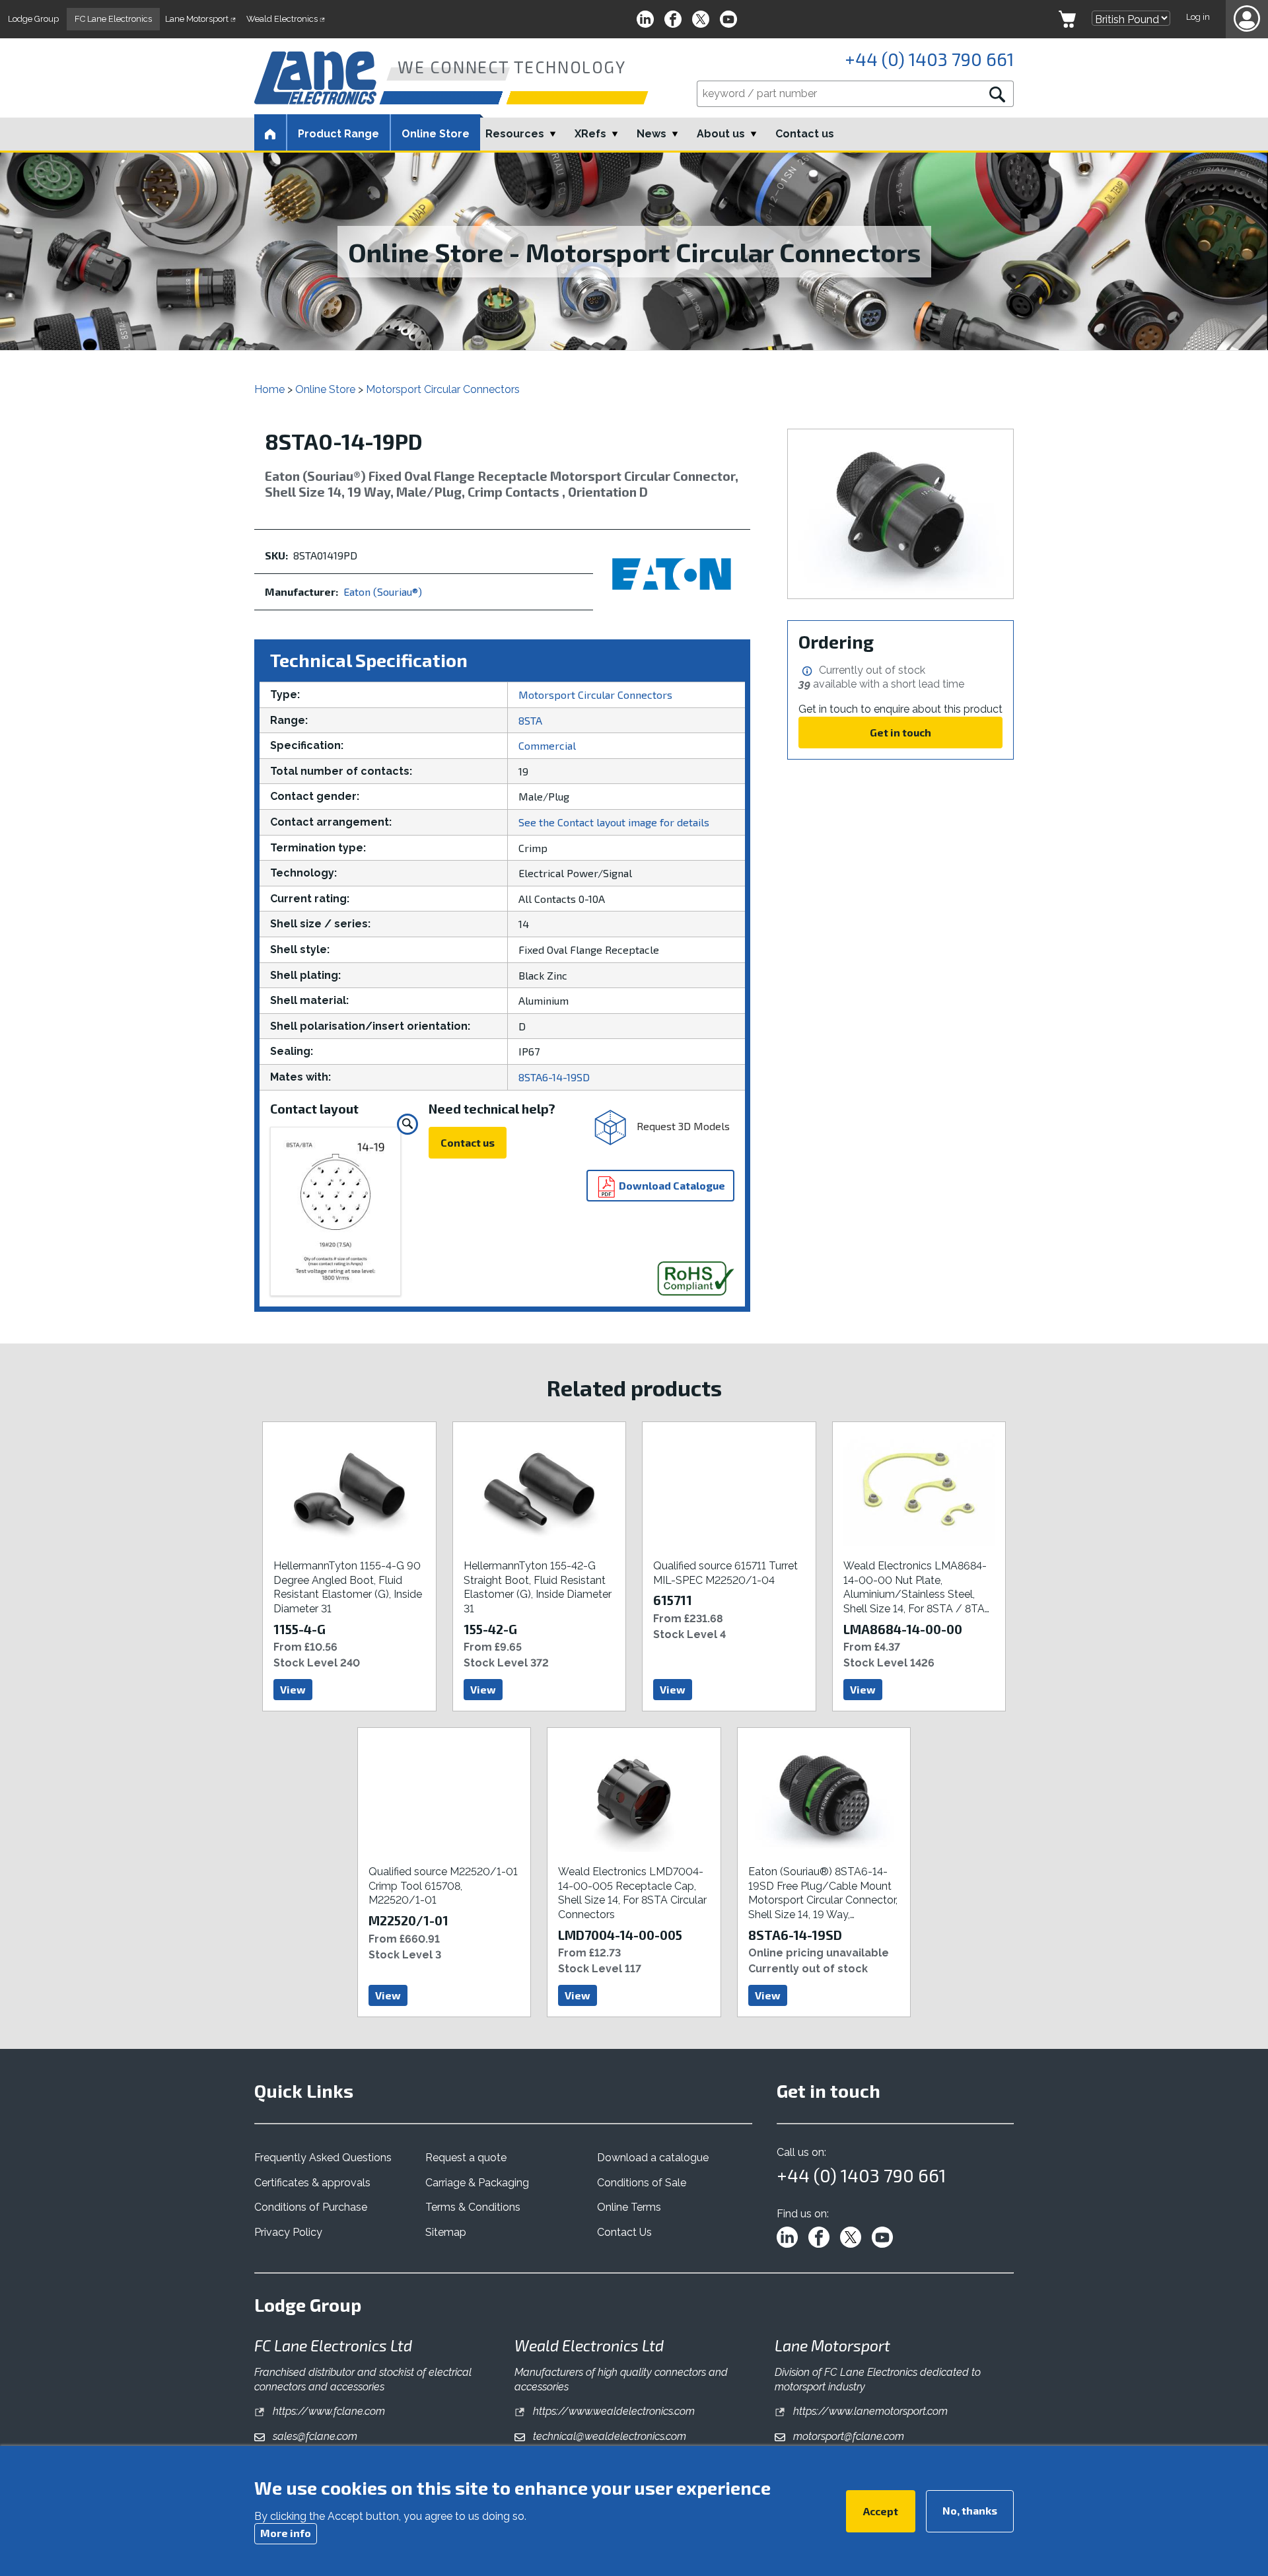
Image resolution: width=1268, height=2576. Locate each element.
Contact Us (624, 2232)
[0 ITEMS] (1067, 19)
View (293, 1689)
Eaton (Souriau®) (383, 591)
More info (286, 2533)
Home (269, 389)
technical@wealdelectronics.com (608, 2436)
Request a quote (466, 2158)
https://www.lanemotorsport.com (869, 2411)
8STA (530, 720)
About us (721, 134)
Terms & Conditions (473, 2207)
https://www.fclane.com (328, 2411)
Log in (1198, 17)
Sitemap (446, 2232)
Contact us (805, 134)
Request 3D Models (682, 1125)
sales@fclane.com (314, 2436)
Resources (515, 134)
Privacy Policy (288, 2232)
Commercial (547, 745)
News (652, 134)
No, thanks (970, 2510)
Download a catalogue (653, 2158)
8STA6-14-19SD (554, 1077)
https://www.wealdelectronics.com (613, 2411)
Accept (881, 2510)
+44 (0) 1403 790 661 (929, 59)
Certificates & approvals (312, 2183)
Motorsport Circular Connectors (443, 389)
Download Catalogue (671, 1185)
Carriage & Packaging (477, 2183)
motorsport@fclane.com (847, 2436)
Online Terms (629, 2207)
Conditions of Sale (642, 2183)
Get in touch (900, 732)
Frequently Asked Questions (323, 2158)
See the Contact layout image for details (614, 822)
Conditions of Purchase (311, 2207)
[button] (1247, 19)
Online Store (436, 134)
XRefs (590, 134)
